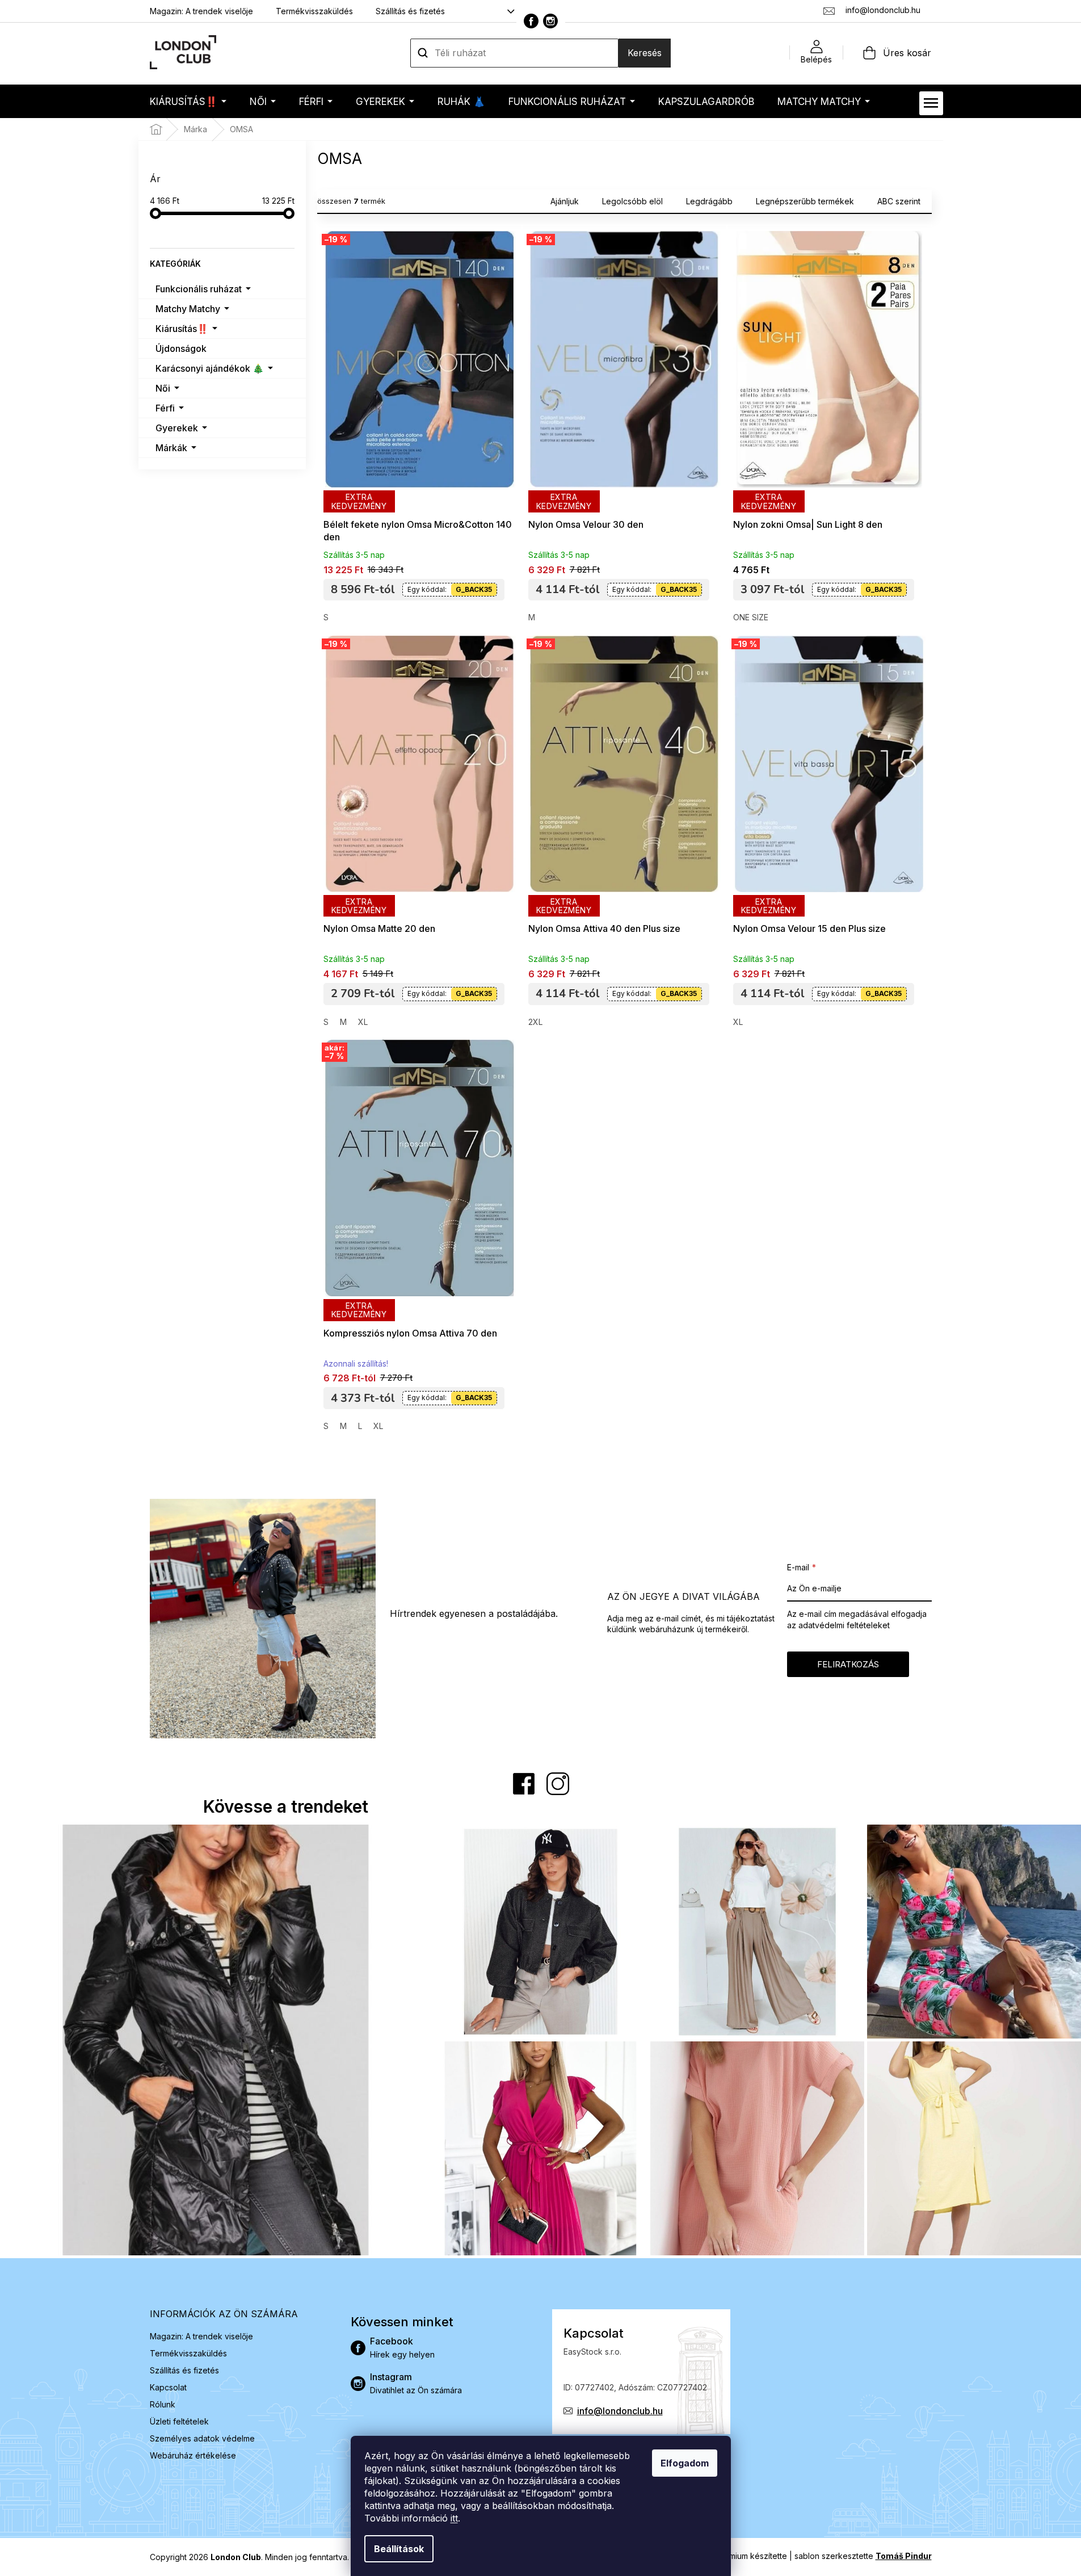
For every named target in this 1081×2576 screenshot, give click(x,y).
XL (363, 1022)
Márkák (171, 448)
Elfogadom (685, 2463)
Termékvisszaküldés (314, 11)
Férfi (165, 408)
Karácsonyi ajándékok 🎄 (210, 368)
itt (454, 2518)
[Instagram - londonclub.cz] (550, 21)
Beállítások (399, 2549)
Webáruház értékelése (193, 2455)
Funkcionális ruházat (199, 289)
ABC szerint (899, 201)
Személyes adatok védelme (202, 2438)
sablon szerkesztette (863, 2556)
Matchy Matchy (188, 309)
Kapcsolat (168, 2387)
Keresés (645, 53)
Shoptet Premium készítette (736, 2556)
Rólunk (163, 2404)
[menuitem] (188, 101)
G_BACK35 (474, 589)
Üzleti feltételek (179, 2421)
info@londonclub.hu (620, 2411)
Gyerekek (177, 428)
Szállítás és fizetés (410, 11)
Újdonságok (181, 348)
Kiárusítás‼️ (182, 329)
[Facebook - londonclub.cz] (531, 21)
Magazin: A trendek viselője (201, 11)
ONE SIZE (751, 617)
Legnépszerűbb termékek (805, 201)
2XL (535, 1022)
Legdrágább (709, 201)
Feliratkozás (848, 1664)
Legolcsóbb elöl (632, 201)
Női (163, 388)
